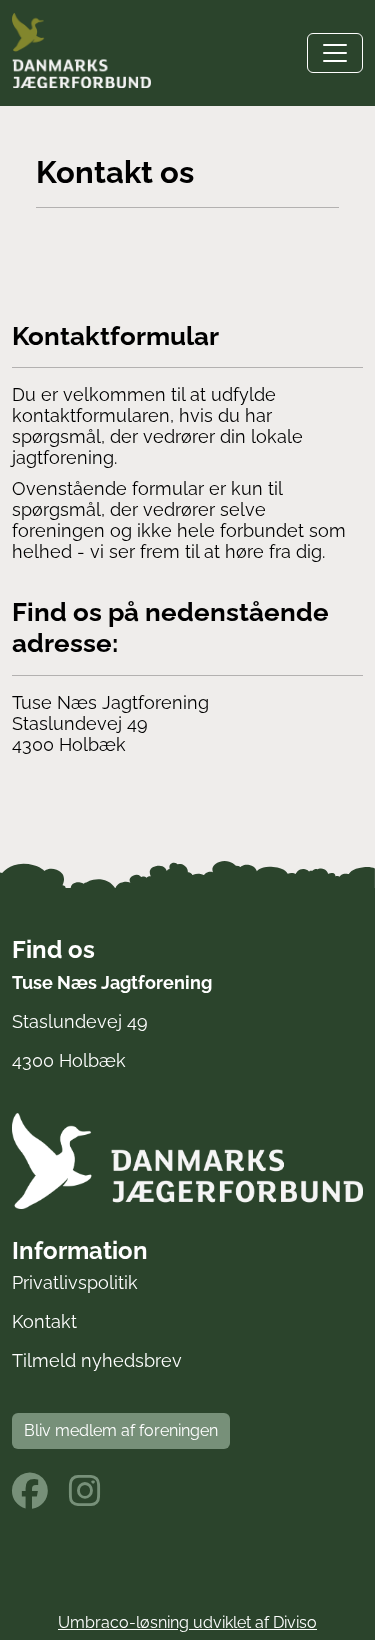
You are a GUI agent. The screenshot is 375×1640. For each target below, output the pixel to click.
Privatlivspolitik (75, 1282)
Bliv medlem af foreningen (121, 1430)
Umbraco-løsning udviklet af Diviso (187, 1622)
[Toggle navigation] (335, 53)
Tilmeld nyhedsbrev (97, 1360)
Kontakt (44, 1321)
